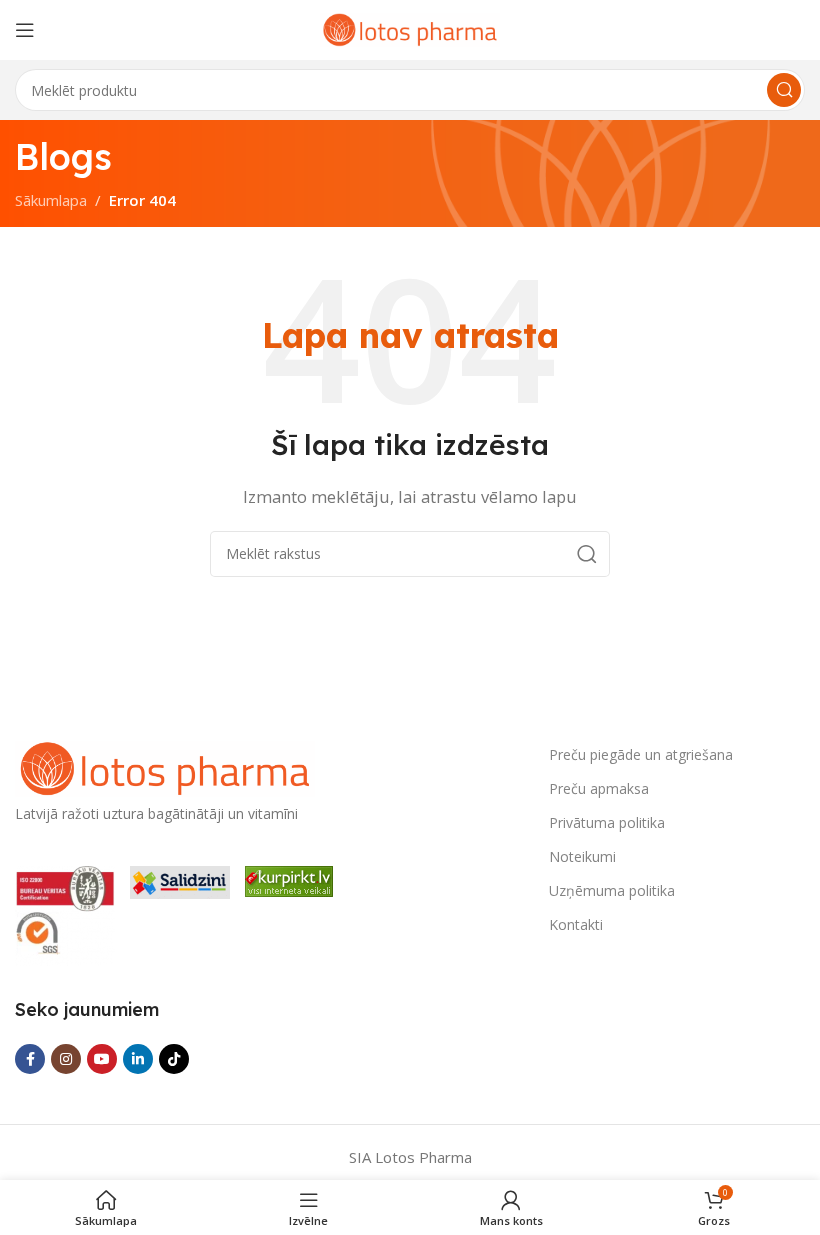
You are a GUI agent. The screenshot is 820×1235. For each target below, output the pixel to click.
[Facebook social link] (30, 1059)
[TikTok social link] (174, 1059)
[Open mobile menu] (25, 30)
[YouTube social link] (102, 1059)
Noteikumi (582, 856)
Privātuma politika (607, 822)
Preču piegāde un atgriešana (641, 754)
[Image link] (165, 767)
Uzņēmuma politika (612, 890)
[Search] (784, 90)
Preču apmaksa (599, 788)
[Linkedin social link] (138, 1059)
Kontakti (576, 924)
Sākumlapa (51, 200)
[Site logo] (410, 28)
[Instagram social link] (66, 1059)
